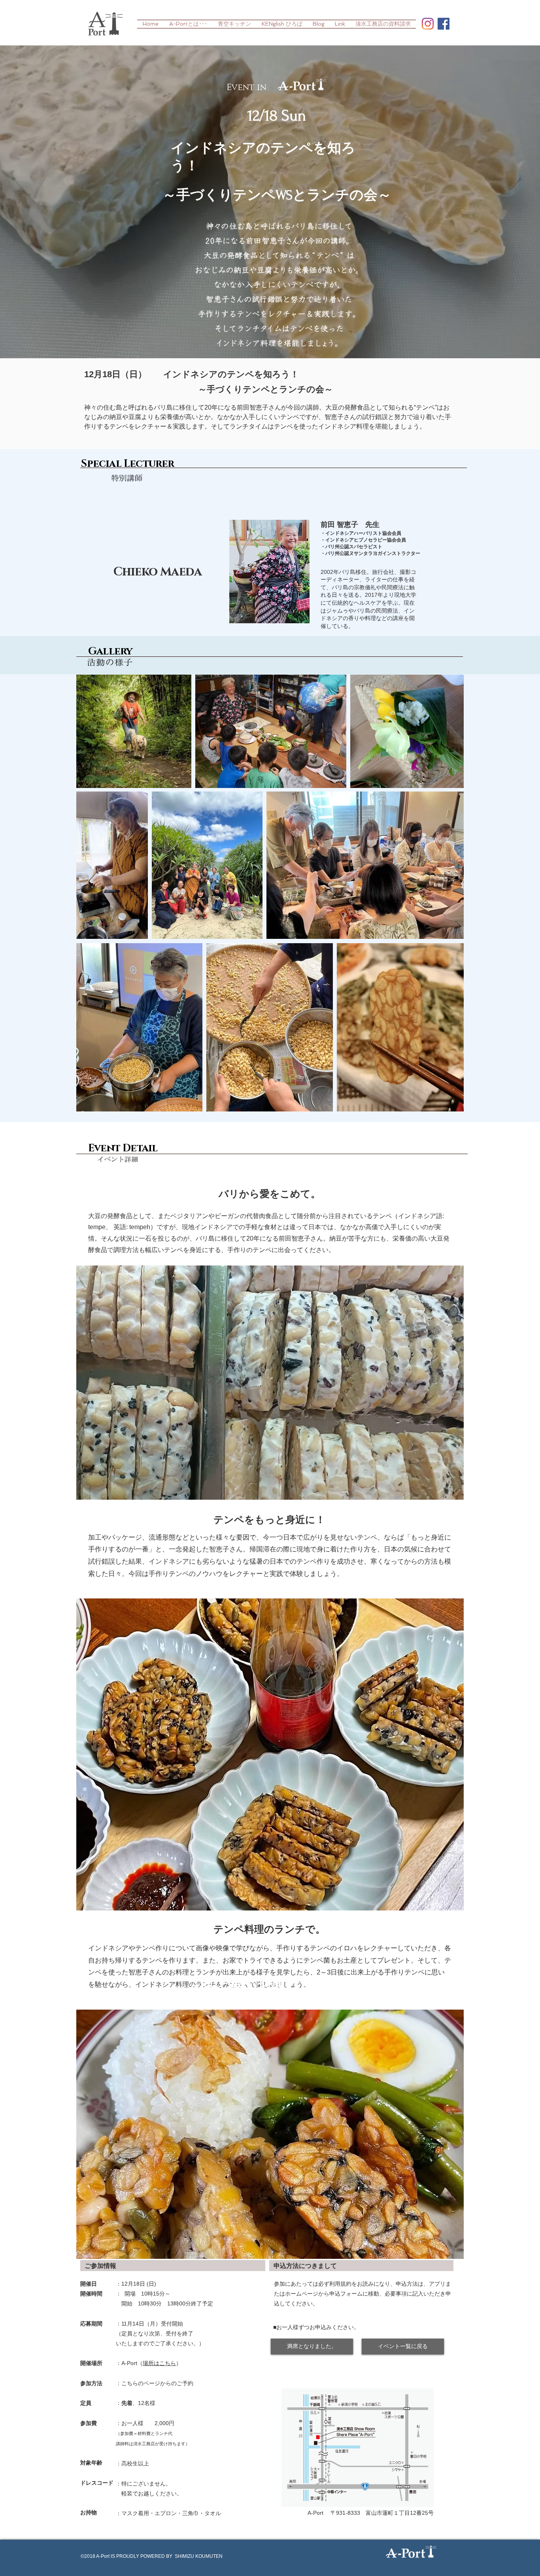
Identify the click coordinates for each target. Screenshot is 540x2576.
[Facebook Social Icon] (444, 24)
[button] (312, 2347)
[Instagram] (428, 24)
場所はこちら (159, 2363)
